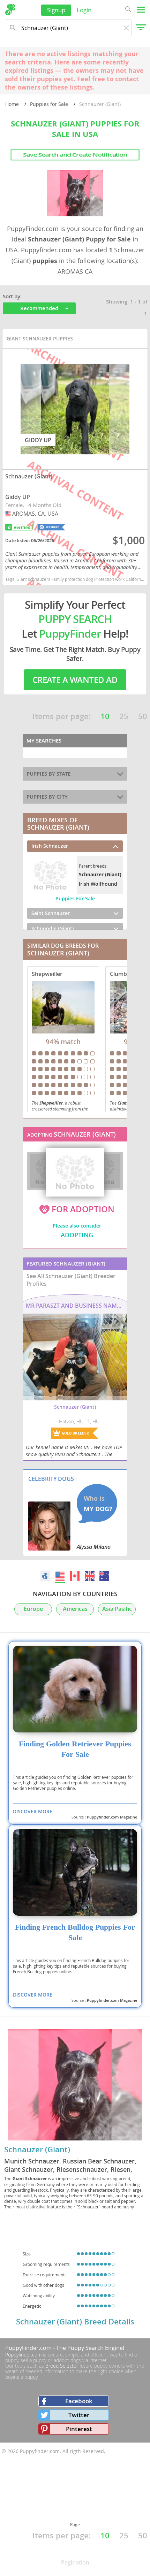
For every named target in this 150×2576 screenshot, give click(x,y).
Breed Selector (62, 2366)
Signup (56, 10)
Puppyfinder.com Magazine (112, 1817)
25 (124, 716)
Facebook (79, 2401)
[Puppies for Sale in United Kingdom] (90, 1576)
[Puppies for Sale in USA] (60, 1576)
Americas (75, 1609)
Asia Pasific (117, 1609)
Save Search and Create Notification (75, 155)
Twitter (79, 2415)
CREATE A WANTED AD (75, 680)
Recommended (39, 308)
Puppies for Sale (49, 104)
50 (143, 716)
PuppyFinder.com (28, 2348)
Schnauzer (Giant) (37, 2150)
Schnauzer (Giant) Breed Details (75, 2322)
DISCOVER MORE (33, 1811)
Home (12, 104)
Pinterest (79, 2429)
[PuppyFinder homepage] (10, 10)
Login (84, 10)
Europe (33, 1609)
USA (9, 514)
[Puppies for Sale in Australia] (104, 1576)
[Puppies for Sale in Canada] (75, 1576)
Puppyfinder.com (23, 2355)
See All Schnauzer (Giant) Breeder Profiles (71, 1280)
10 (105, 716)
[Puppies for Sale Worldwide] (45, 1576)
